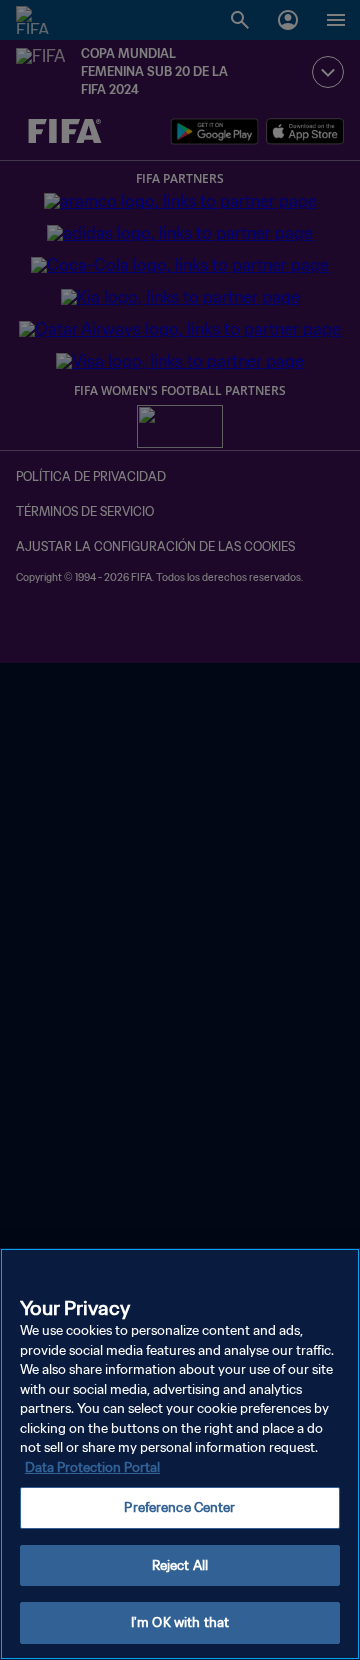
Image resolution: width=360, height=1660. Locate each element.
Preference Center (179, 1507)
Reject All (180, 1565)
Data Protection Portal (92, 1467)
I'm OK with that (180, 1622)
